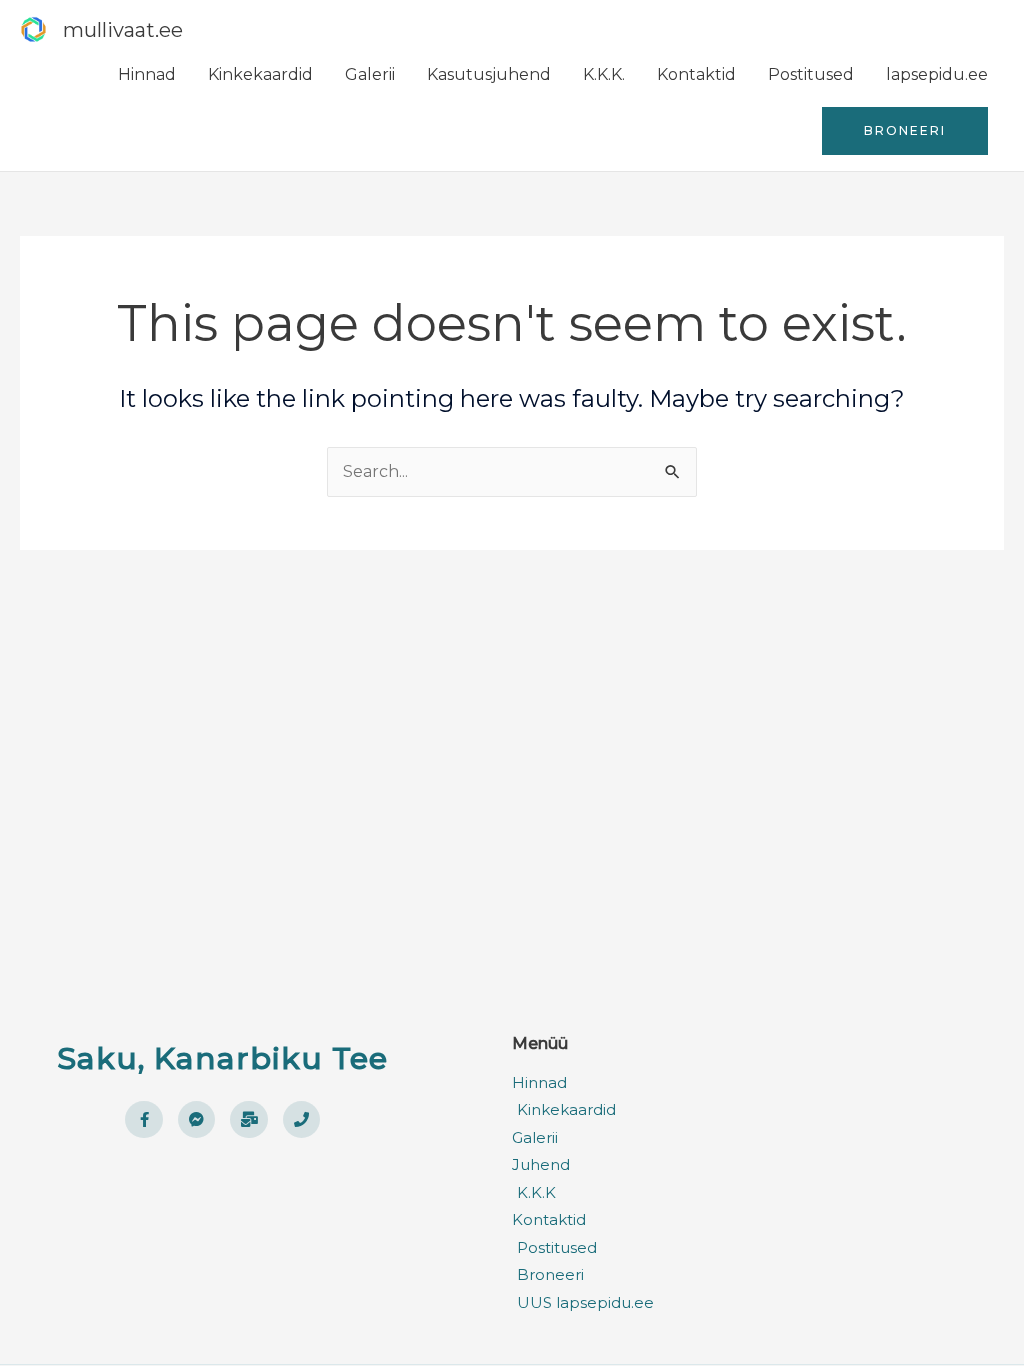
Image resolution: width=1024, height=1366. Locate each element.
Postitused (811, 74)
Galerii (370, 74)
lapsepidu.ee (937, 74)
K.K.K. (604, 74)
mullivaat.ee (123, 30)
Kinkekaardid (260, 74)
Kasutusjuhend (489, 74)
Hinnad (147, 74)
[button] (905, 131)
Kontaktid (696, 74)
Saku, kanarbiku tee (222, 1058)
